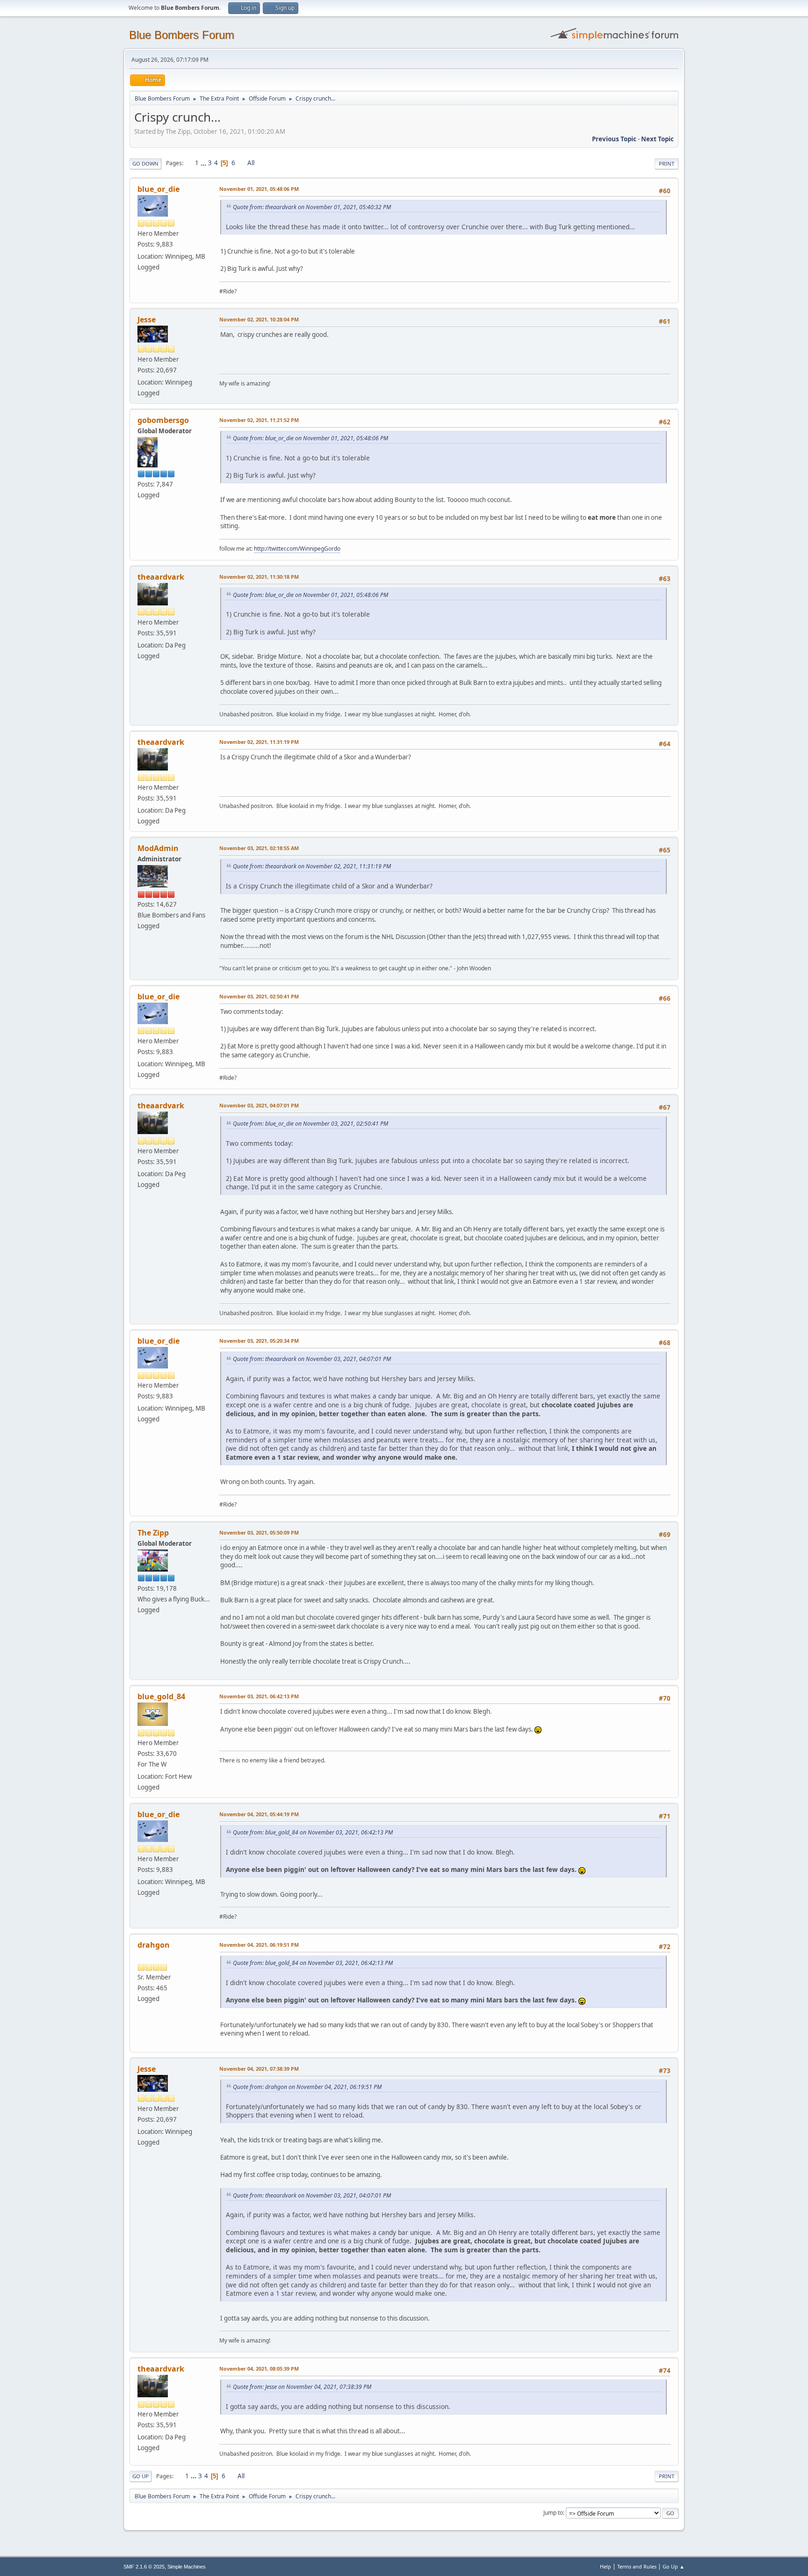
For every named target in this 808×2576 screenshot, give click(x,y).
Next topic (657, 139)
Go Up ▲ (674, 2566)
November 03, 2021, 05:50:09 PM (259, 1532)
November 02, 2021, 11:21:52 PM (259, 420)
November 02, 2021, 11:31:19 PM (259, 742)
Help (606, 2566)
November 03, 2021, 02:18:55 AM (259, 848)
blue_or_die (159, 189)
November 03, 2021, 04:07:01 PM (259, 1105)
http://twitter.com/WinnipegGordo (297, 549)
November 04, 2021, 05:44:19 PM (259, 1814)
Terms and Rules (637, 2566)
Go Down (145, 164)
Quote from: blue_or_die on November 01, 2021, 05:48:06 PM (310, 438)
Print (667, 164)
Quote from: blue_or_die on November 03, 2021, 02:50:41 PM (310, 1124)
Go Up (141, 2476)
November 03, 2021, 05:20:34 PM (259, 1341)
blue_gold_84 (161, 1696)
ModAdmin (158, 848)
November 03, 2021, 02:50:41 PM (259, 996)
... (204, 163)
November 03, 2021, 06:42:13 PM (259, 1696)
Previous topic (614, 139)
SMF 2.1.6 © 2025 (144, 2567)
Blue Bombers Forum (182, 35)
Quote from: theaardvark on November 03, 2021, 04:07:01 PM (312, 1359)
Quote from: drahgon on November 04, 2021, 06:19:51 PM (307, 2087)
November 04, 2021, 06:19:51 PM (259, 1945)
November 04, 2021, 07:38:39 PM (259, 2069)
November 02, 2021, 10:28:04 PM (259, 319)
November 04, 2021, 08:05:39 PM (259, 2369)
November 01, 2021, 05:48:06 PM (259, 189)
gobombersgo (163, 420)
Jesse (147, 320)
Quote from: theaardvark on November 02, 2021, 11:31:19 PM (312, 866)
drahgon (154, 1945)
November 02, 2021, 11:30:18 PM (259, 577)
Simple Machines (187, 2567)
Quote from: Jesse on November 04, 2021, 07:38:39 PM (302, 2387)
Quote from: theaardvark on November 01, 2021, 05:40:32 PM (312, 207)
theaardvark (161, 577)
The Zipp (153, 1533)
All (251, 163)
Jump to (553, 2513)
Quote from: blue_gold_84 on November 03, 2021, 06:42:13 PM (313, 1832)
